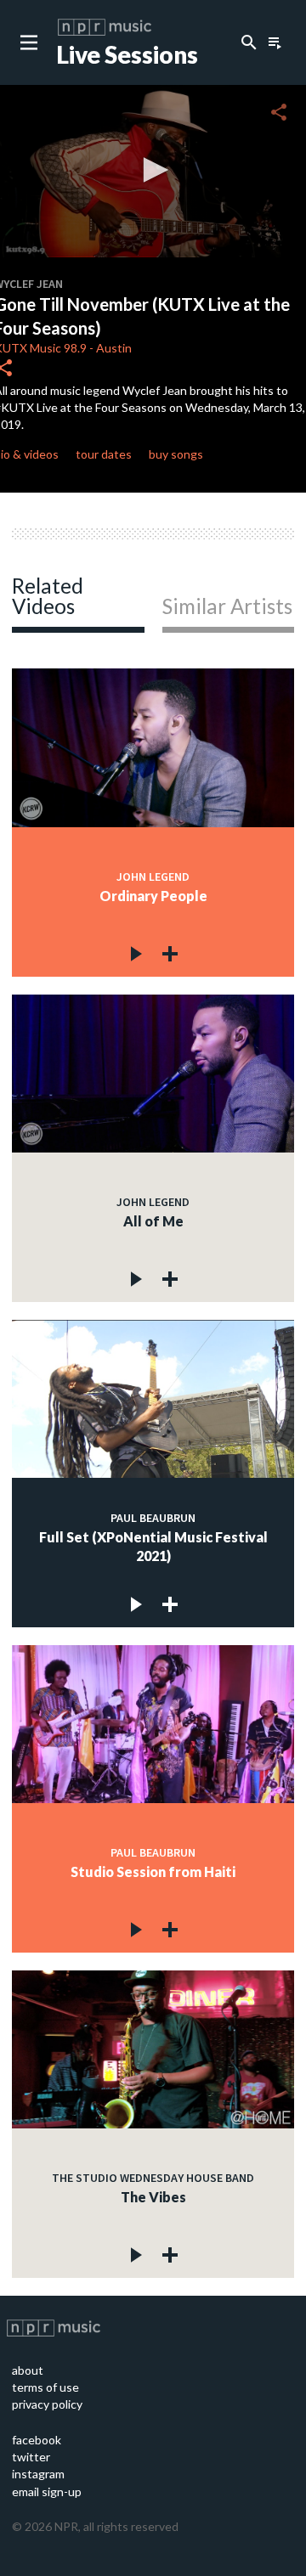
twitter (31, 2457)
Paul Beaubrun (153, 1518)
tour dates (104, 454)
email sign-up (47, 2491)
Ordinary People (153, 896)
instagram (38, 2474)
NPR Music (105, 27)
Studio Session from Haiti (153, 1871)
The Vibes (153, 2197)
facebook (37, 2440)
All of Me (153, 1221)
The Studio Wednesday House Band (153, 2178)
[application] (153, 171)
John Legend (153, 877)
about (28, 2370)
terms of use (45, 2387)
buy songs (176, 454)
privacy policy (47, 2404)
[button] (153, 170)
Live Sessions (127, 54)
